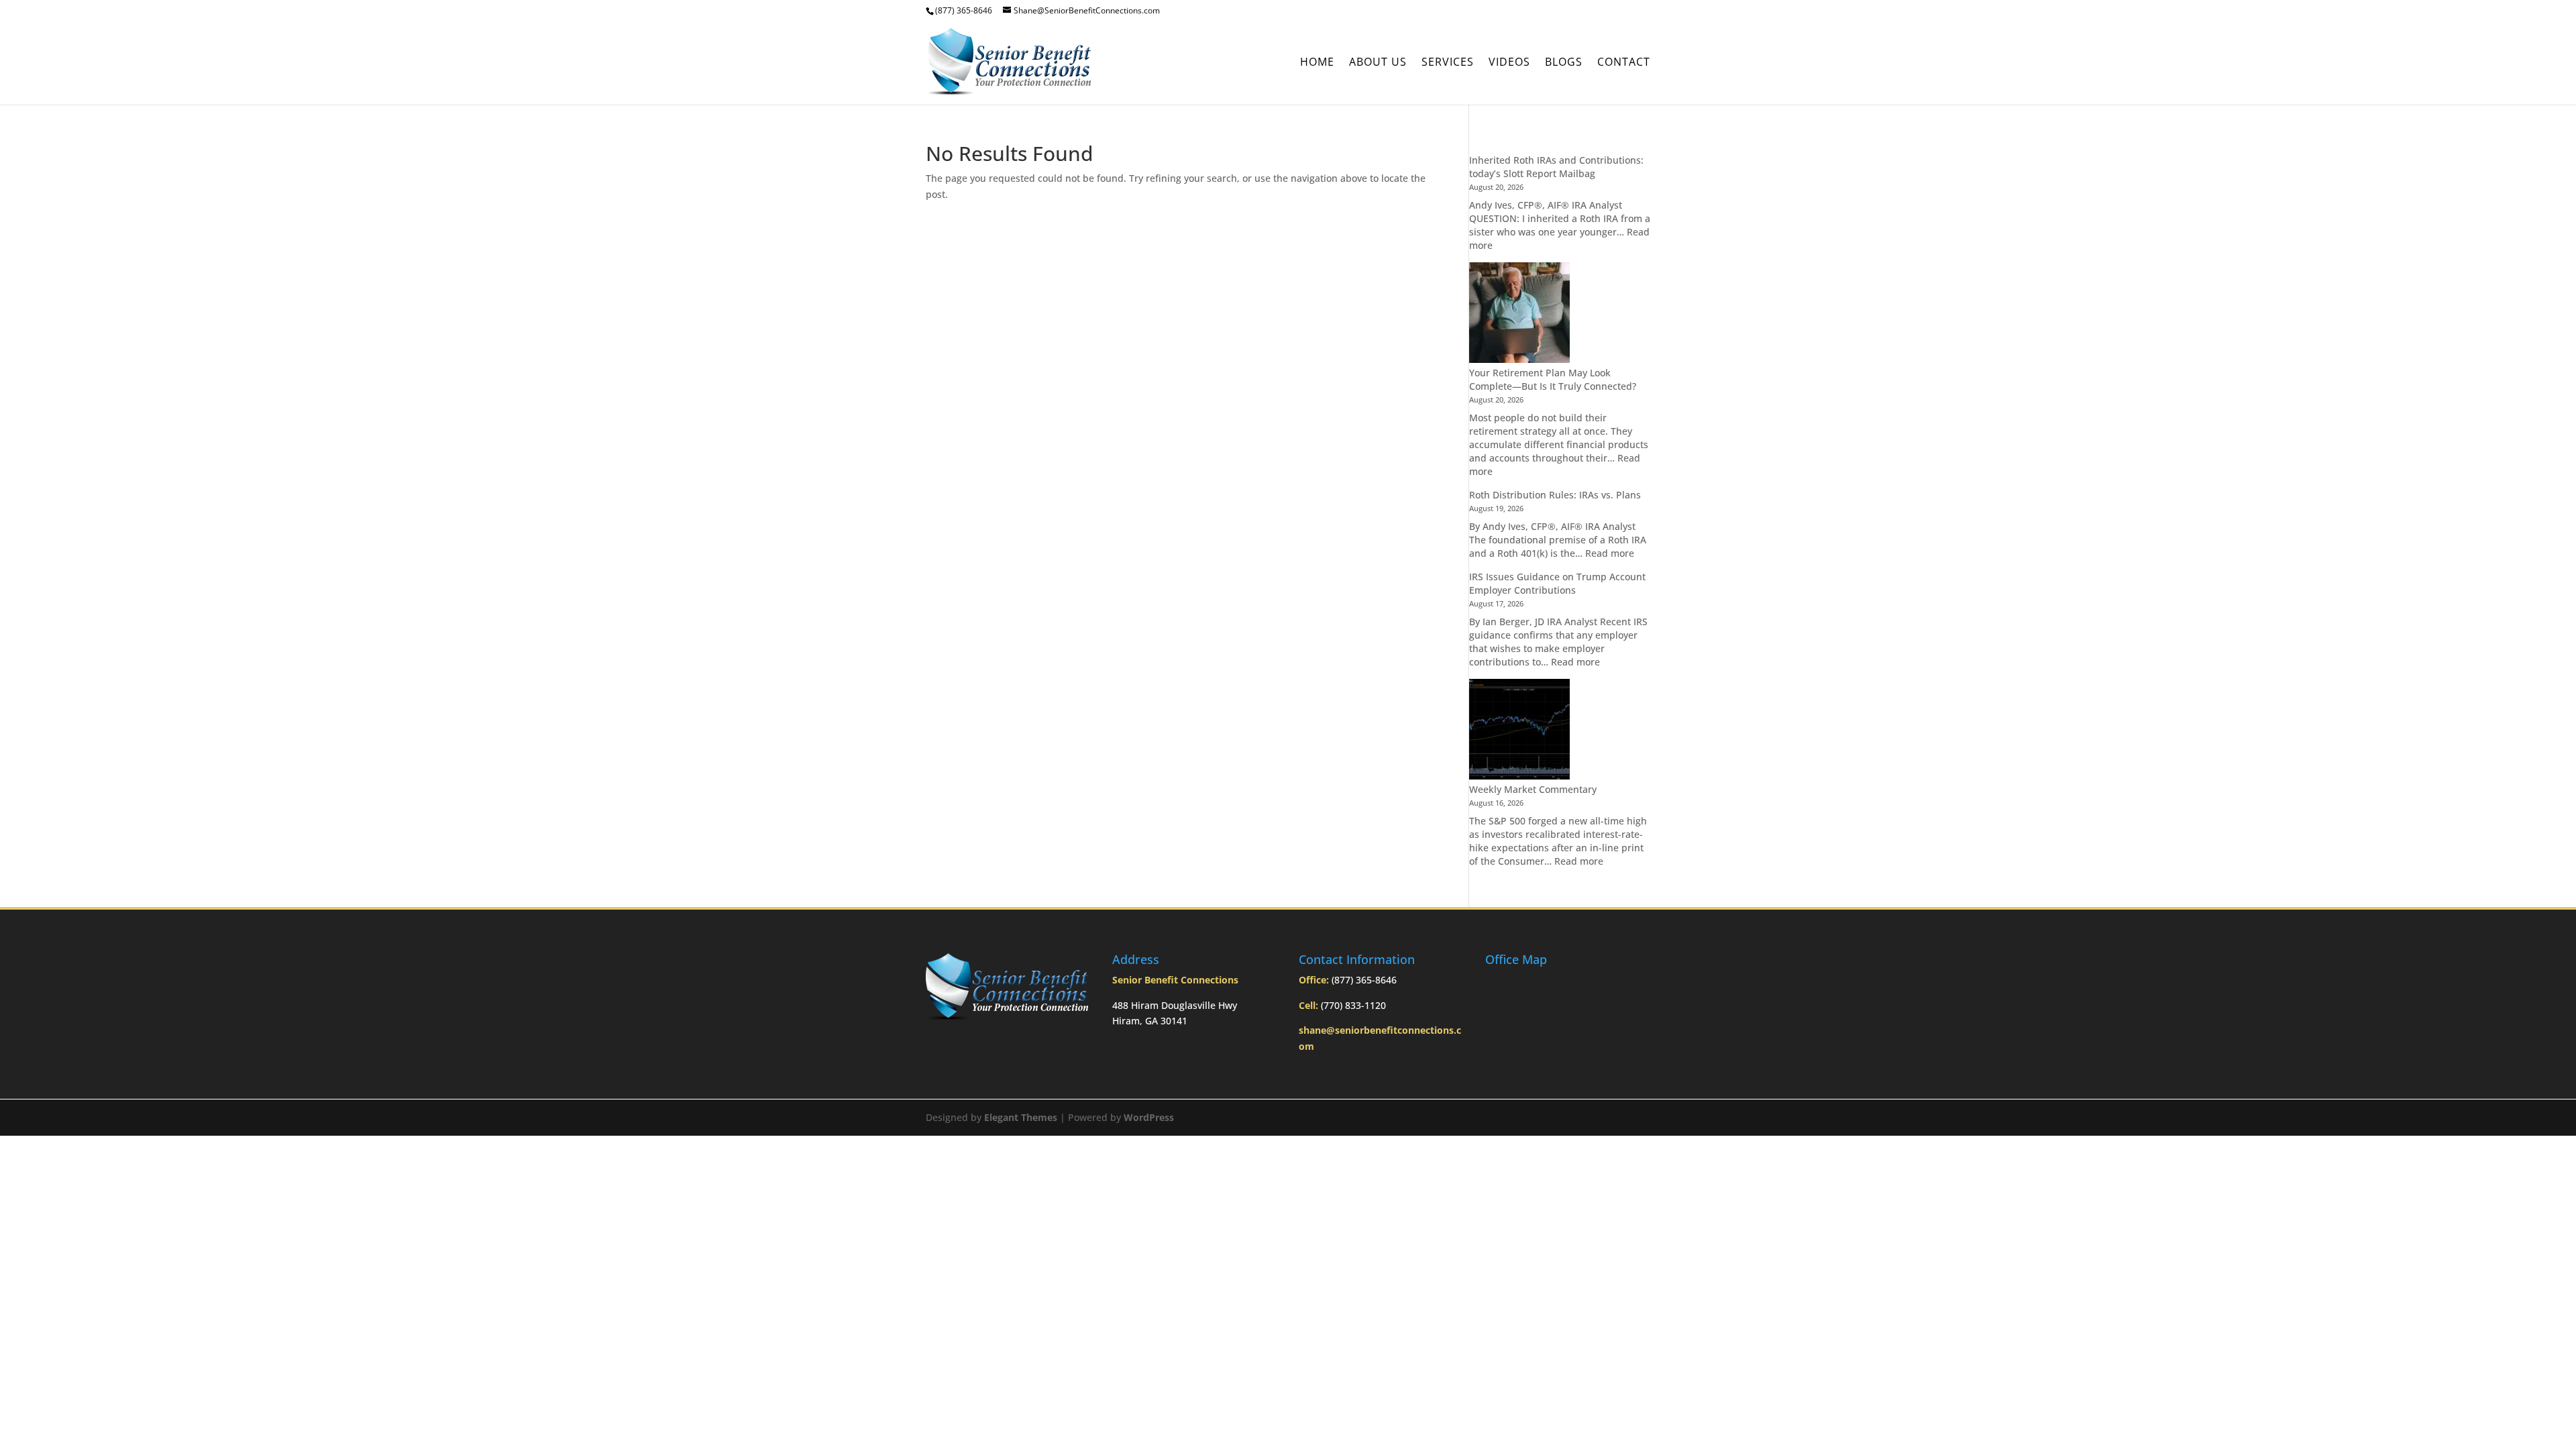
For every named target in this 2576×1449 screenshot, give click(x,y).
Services (1448, 63)
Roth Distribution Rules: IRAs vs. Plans (1555, 495)
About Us (1378, 63)
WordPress (1149, 1117)
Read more (1610, 553)
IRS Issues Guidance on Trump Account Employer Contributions (1557, 583)
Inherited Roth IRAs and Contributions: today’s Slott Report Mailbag (1556, 167)
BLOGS (1564, 63)
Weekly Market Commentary (1533, 789)
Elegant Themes (1021, 1117)
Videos (1509, 63)
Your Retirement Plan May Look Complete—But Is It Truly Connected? (1553, 379)
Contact (1624, 63)
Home (1317, 63)
